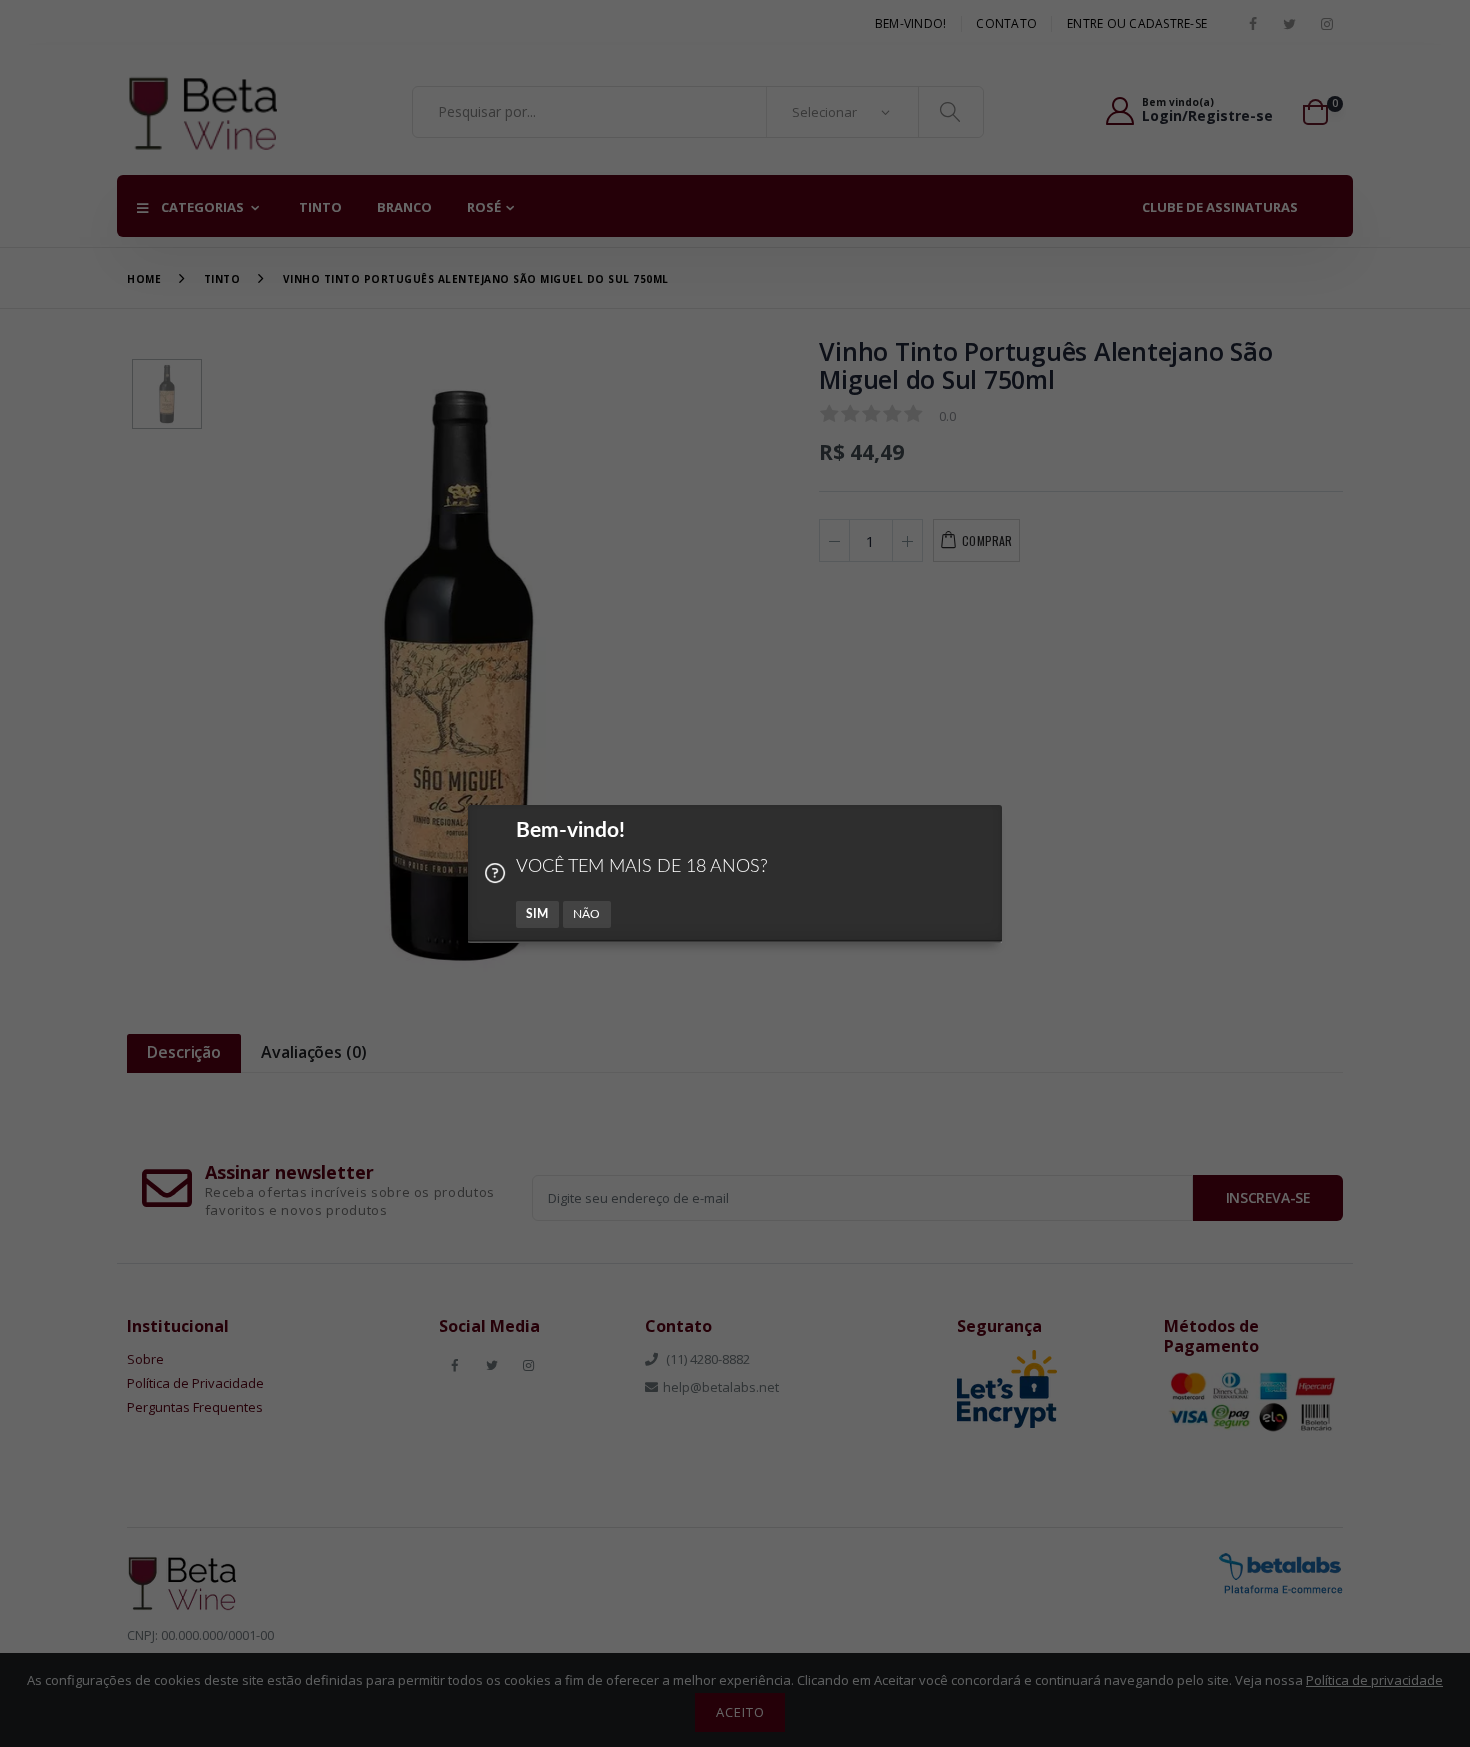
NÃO (587, 914)
